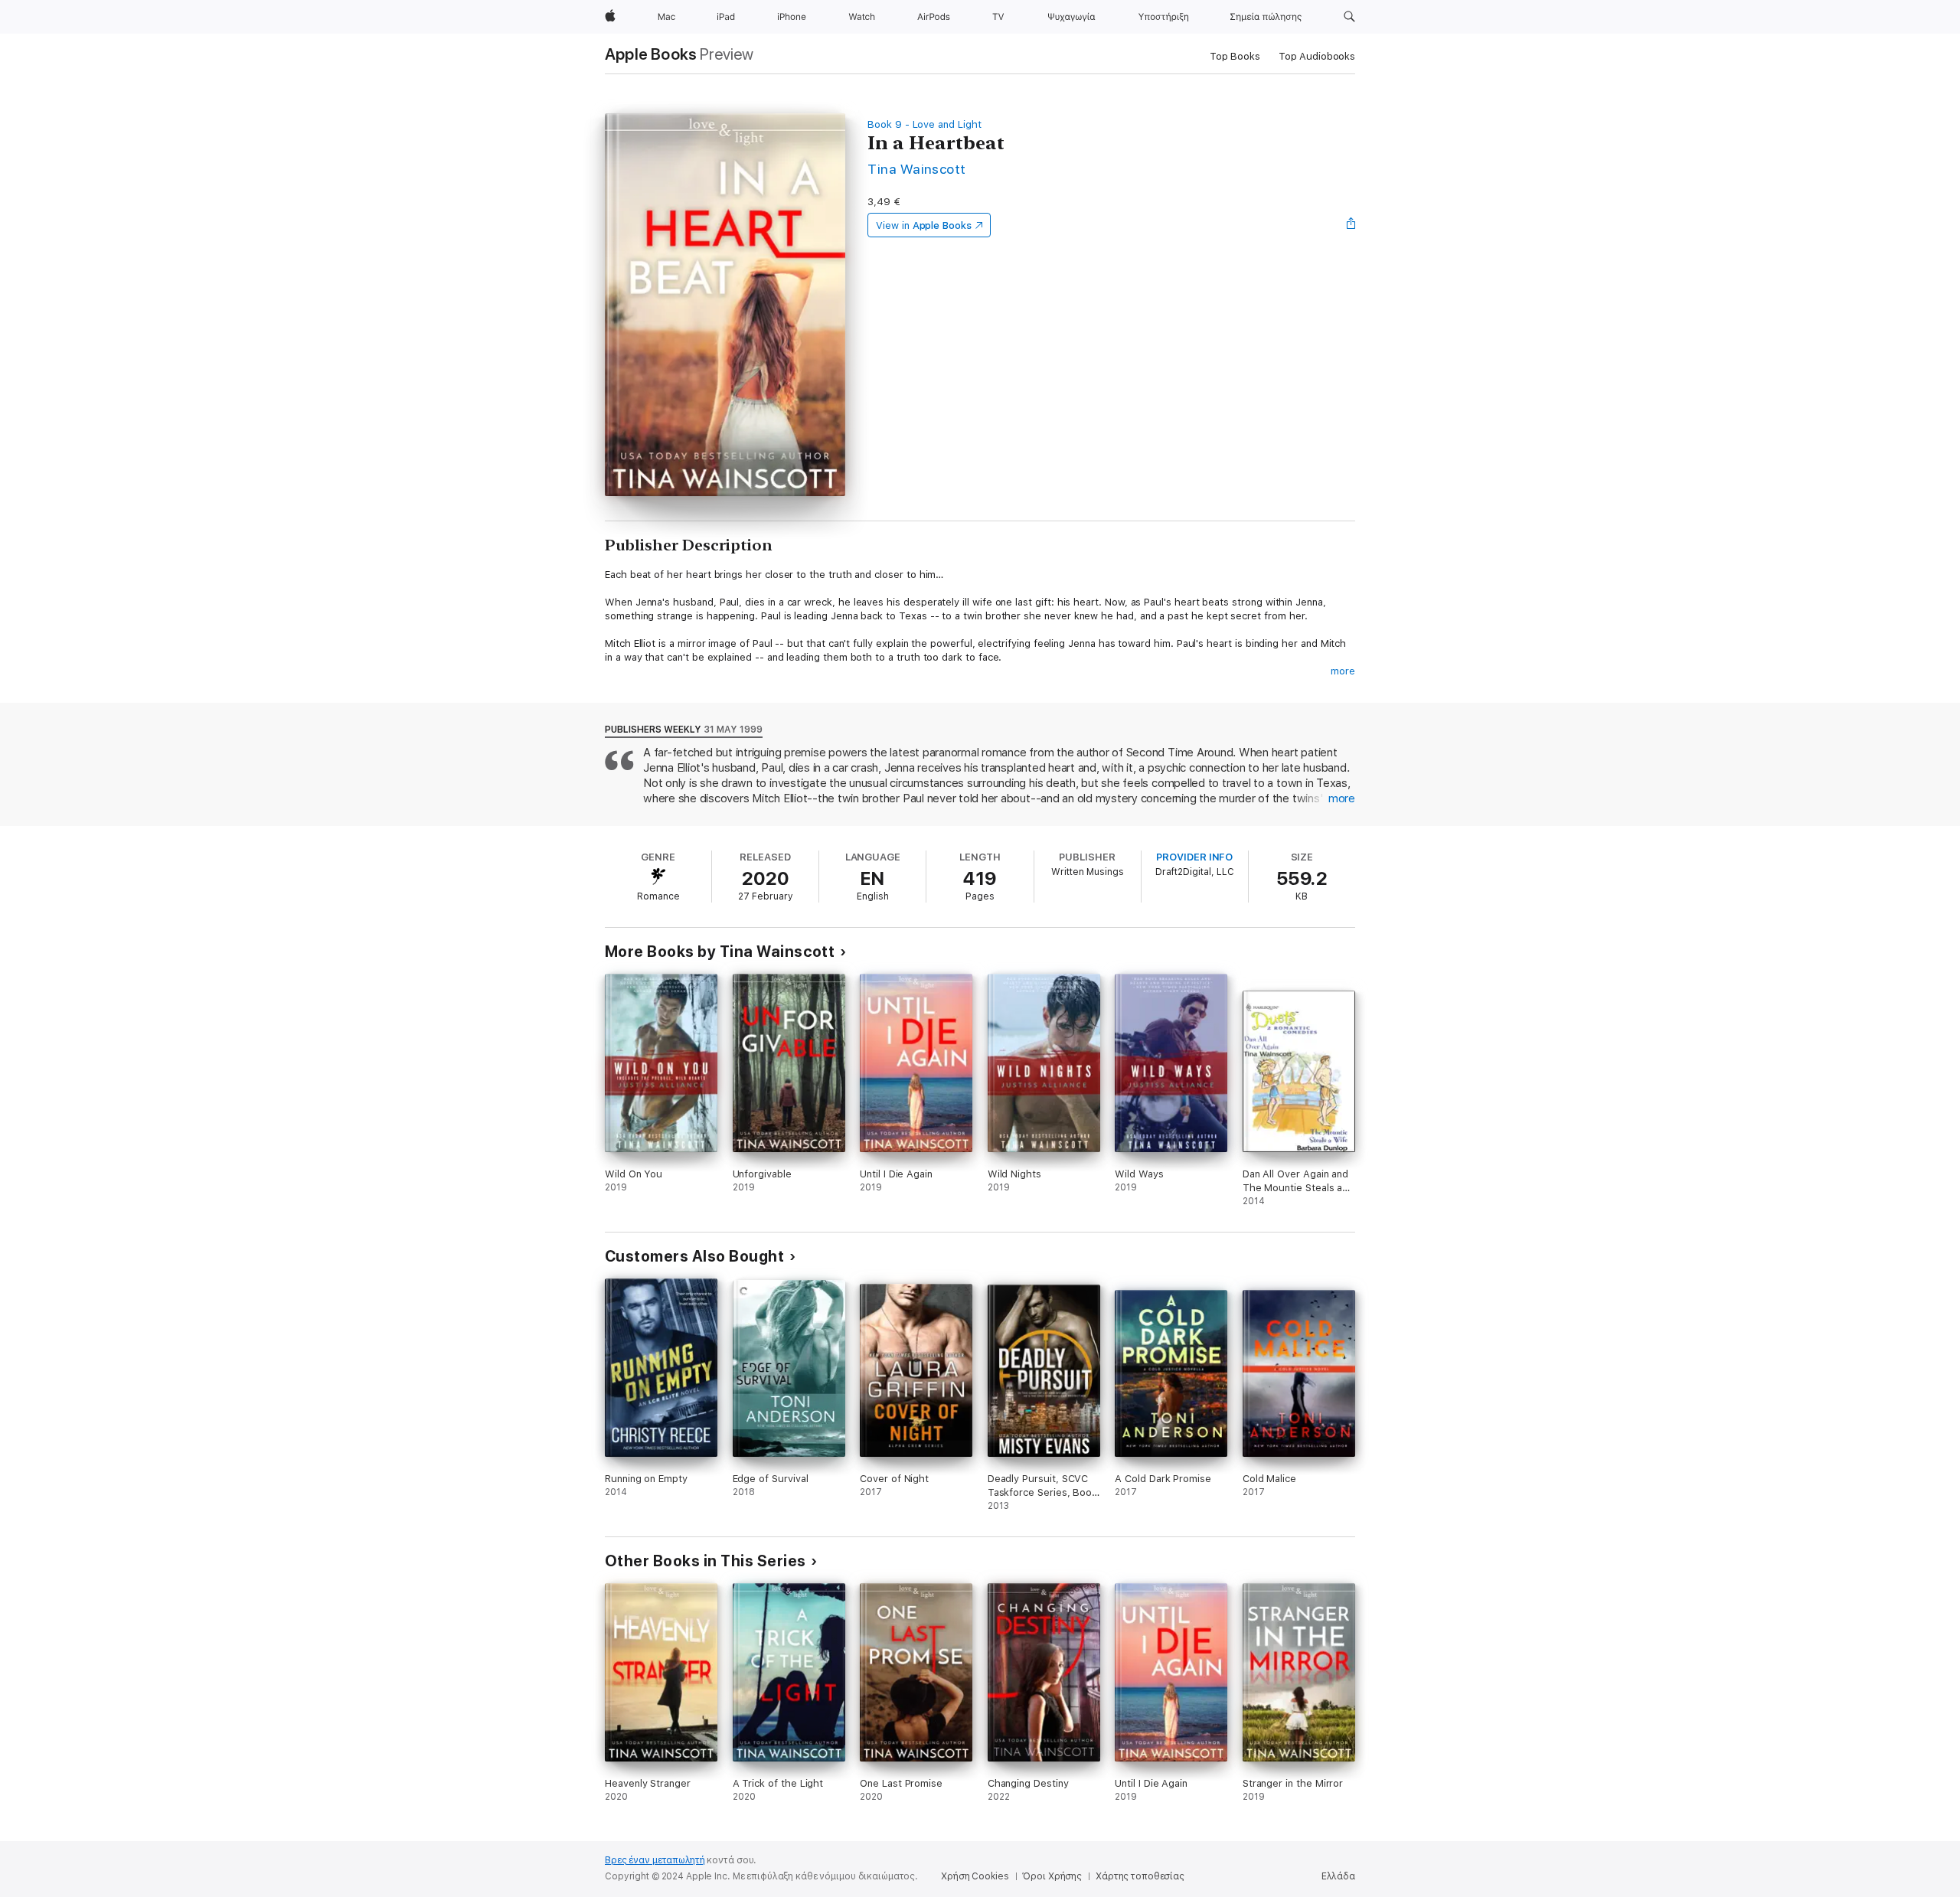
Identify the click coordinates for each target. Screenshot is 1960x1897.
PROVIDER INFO (1194, 857)
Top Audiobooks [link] (1317, 56)
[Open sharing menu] (1351, 225)
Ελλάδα (1338, 1876)
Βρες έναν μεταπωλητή (655, 1860)
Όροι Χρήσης (1052, 1876)
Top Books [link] (1235, 56)
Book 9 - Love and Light (924, 124)
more (1343, 671)
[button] (1349, 17)
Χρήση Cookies (975, 1876)
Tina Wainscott (917, 169)
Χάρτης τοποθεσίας (1140, 1876)
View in (924, 225)
